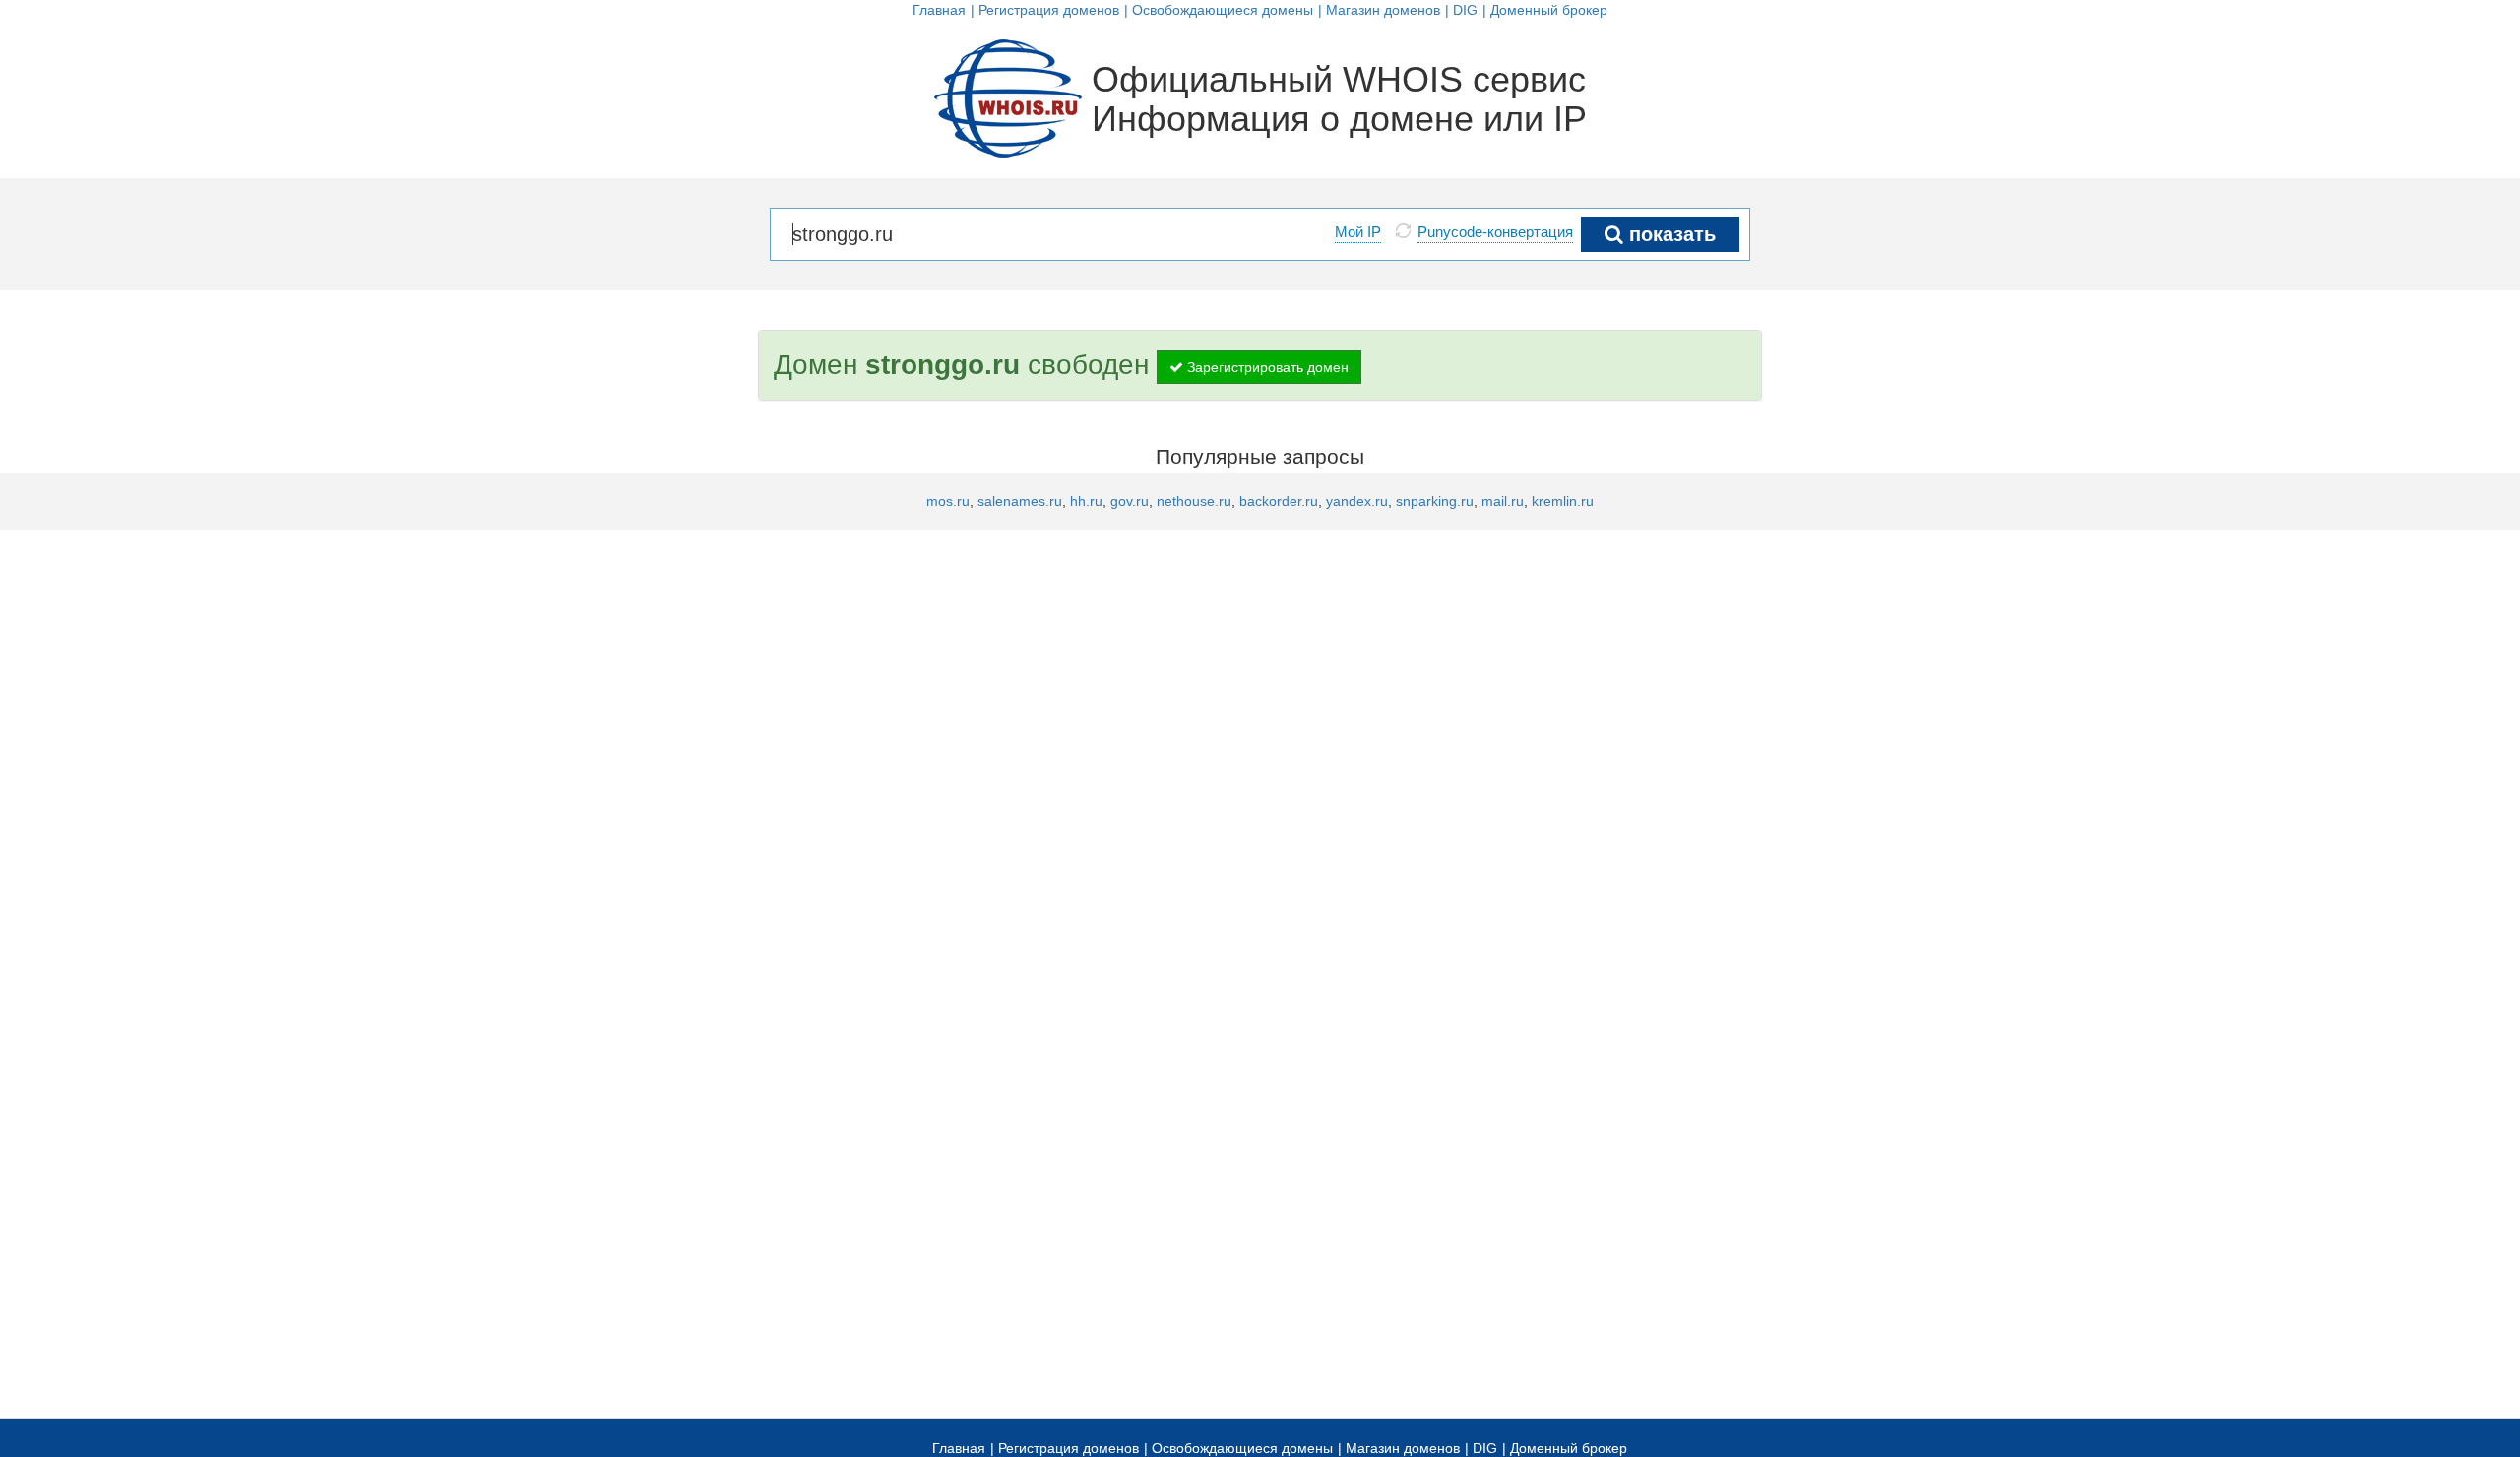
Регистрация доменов (1049, 10)
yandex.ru (1357, 501)
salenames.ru (1020, 501)
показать (1669, 234)
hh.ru (1086, 501)
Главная (939, 10)
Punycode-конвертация (1495, 232)
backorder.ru (1279, 501)
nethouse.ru (1194, 501)
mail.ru (1503, 501)
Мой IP (1358, 232)
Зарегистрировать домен (1266, 367)
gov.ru (1130, 501)
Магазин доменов (1383, 10)
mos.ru (948, 501)
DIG (1465, 10)
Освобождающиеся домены (1223, 10)
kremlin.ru (1563, 501)
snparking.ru (1435, 501)
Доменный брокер (1549, 10)
